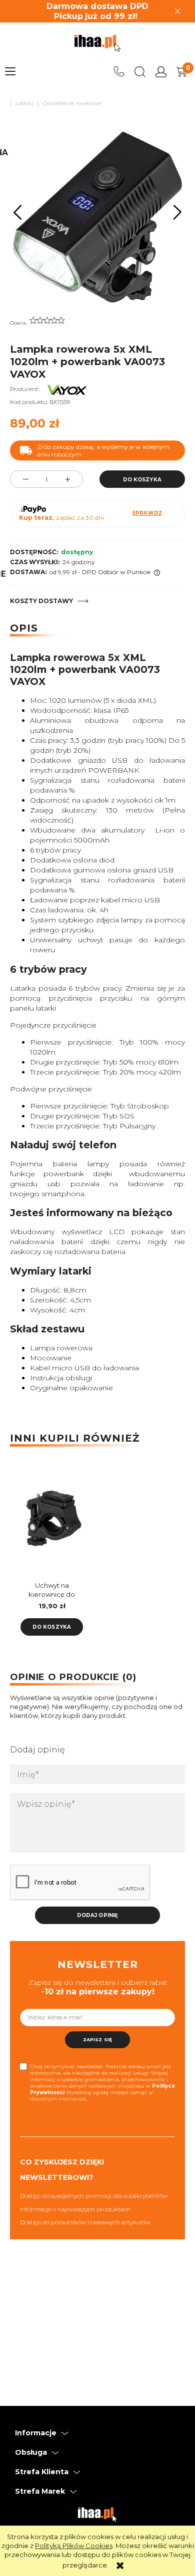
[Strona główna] (97, 43)
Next (178, 213)
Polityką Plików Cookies (74, 2546)
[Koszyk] (182, 72)
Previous (18, 213)
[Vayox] (67, 389)
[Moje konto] (161, 72)
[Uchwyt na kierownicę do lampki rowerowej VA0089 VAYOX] (52, 1519)
